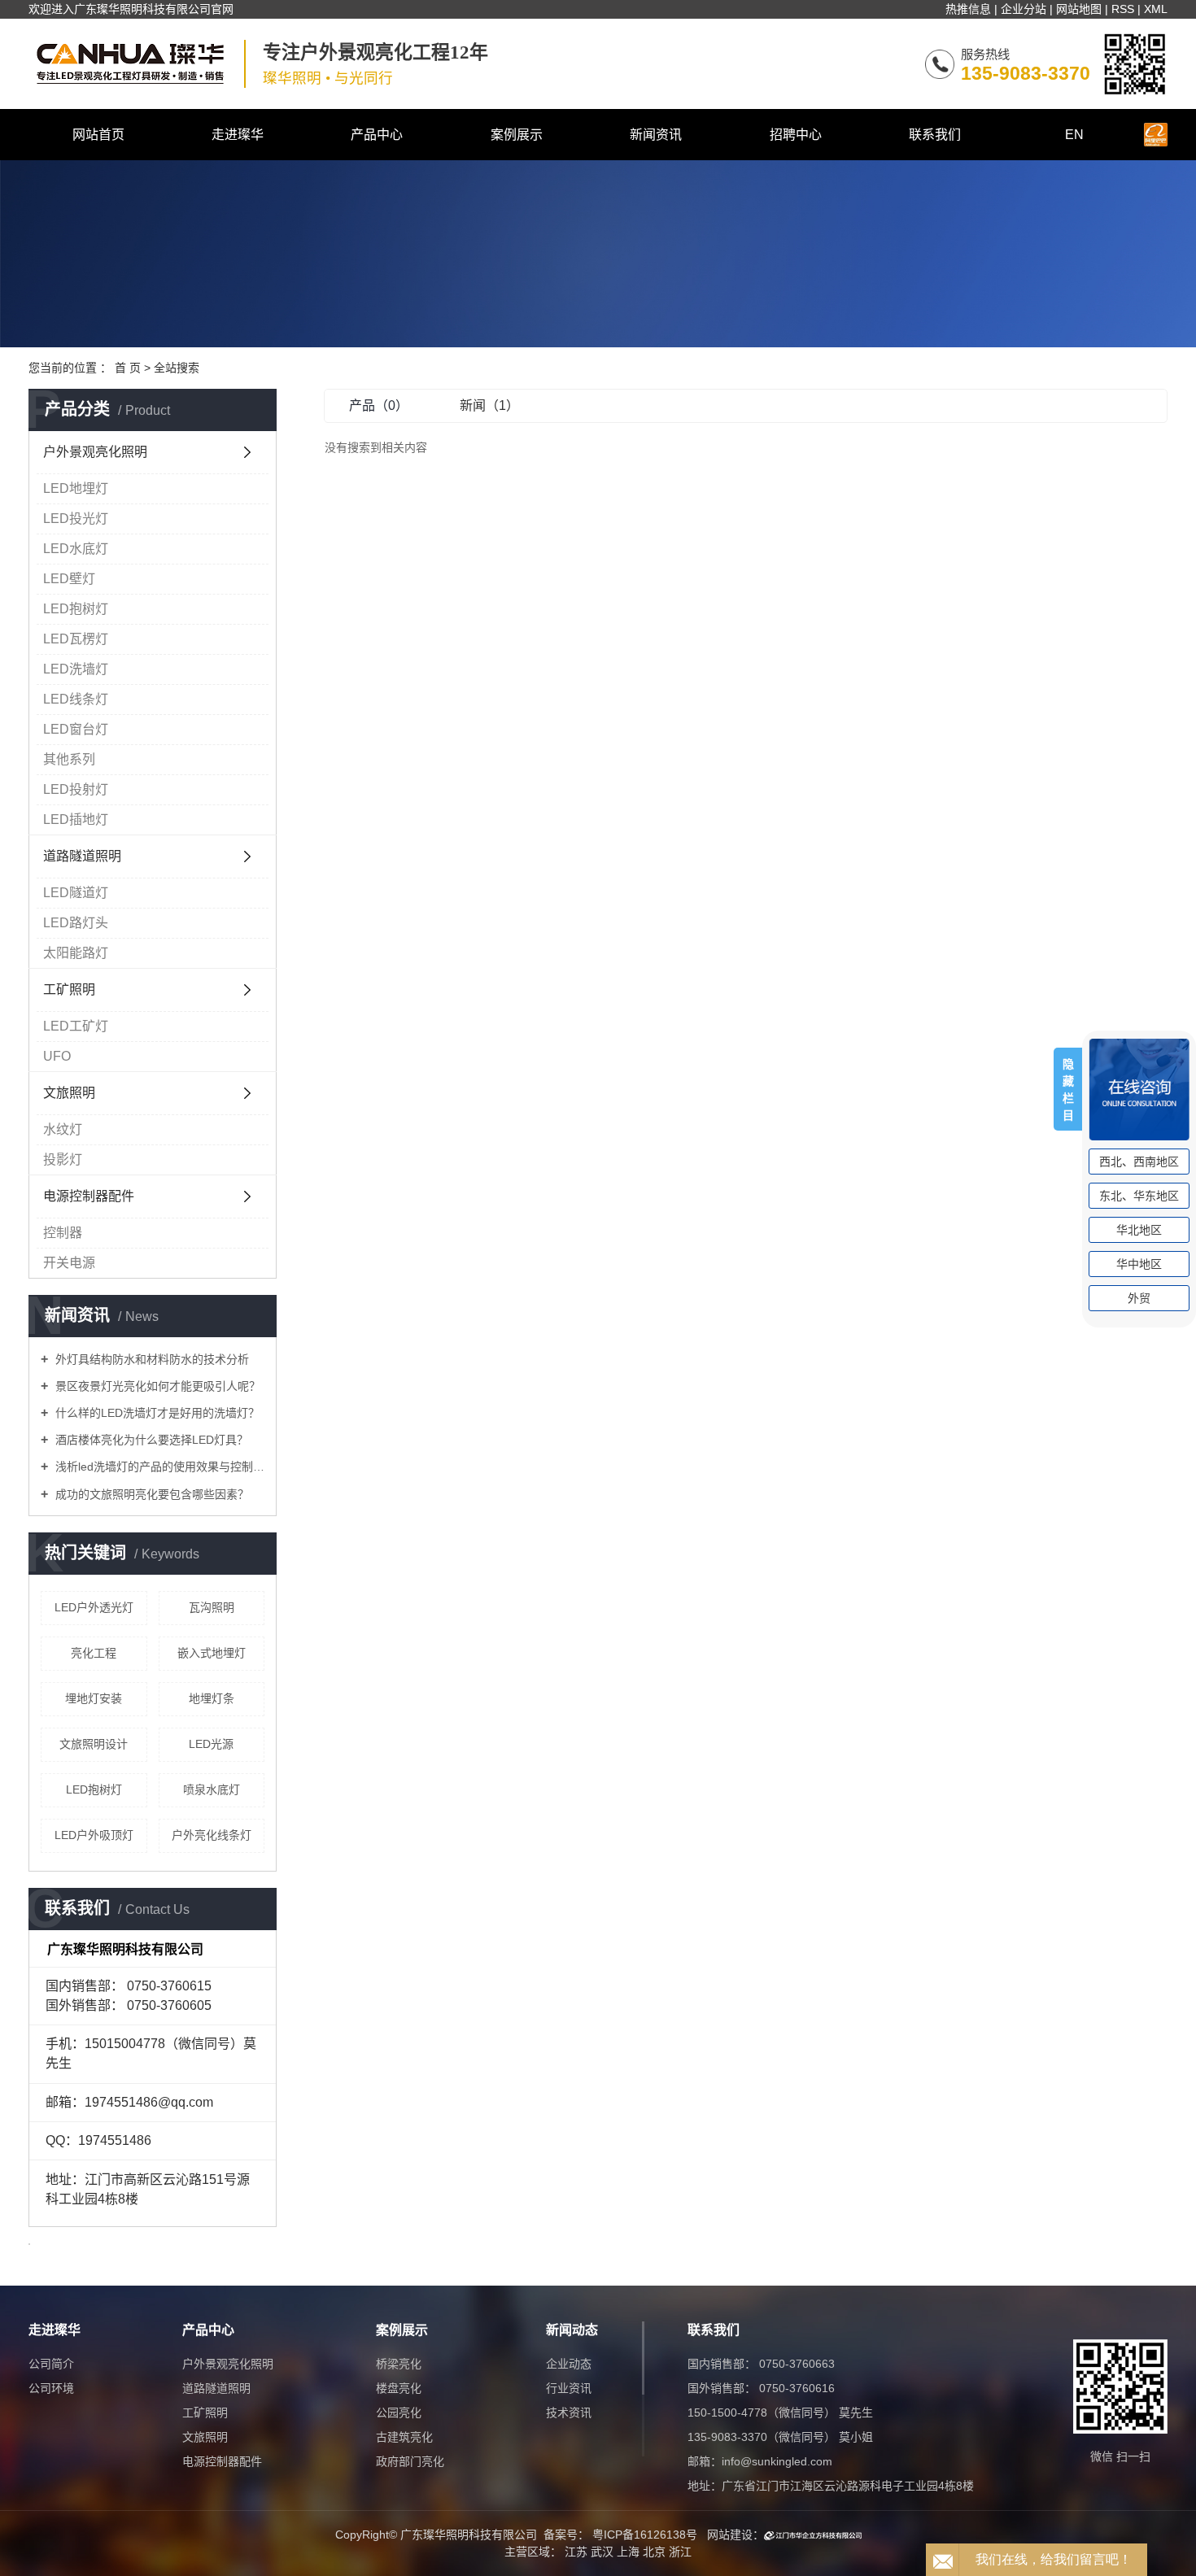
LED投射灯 (76, 789)
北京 (654, 2552)
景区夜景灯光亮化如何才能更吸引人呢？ (156, 1386)
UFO (57, 1056)
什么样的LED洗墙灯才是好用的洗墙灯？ (156, 1413)
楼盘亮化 (399, 2388)
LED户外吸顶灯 (94, 1835)
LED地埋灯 (76, 488)
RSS (1123, 9)
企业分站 (1024, 9)
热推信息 (968, 9)
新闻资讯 (656, 135)
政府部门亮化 (410, 2461)
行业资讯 (569, 2388)
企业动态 (569, 2364)
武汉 (602, 2552)
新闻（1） (489, 405)
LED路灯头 (76, 923)
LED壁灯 (69, 579)
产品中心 (377, 135)
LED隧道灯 (76, 893)
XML (1156, 9)
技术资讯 (569, 2413)
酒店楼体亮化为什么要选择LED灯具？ (150, 1440)
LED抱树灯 (76, 609)
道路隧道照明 (82, 856)
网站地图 (1079, 9)
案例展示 (517, 135)
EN (1074, 135)
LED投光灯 (76, 519)
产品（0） (379, 405)
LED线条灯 (76, 699)
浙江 (680, 2552)
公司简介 (51, 2364)
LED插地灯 (76, 819)
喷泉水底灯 (212, 1789)
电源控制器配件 (89, 1196)
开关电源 (69, 1263)
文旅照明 (69, 1093)
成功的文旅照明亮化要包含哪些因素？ (151, 1494)
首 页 (128, 368)
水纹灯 (63, 1129)
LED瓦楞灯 (76, 639)
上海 (628, 2552)
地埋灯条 (212, 1698)
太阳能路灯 (76, 953)
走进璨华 (238, 135)
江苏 (576, 2552)
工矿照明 (69, 989)
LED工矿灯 (76, 1026)
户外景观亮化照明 (95, 452)
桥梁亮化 (399, 2364)
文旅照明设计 (94, 1744)
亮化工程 (94, 1653)
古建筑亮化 (404, 2437)
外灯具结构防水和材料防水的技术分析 (151, 1359)
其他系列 (69, 759)
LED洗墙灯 (76, 669)
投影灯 (63, 1159)
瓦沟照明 (212, 1607)
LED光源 (211, 1744)
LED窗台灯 (76, 729)
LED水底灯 (76, 549)
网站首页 (98, 135)
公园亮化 (399, 2413)
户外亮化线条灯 (212, 1835)
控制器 (63, 1233)
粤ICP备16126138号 (645, 2535)
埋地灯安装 (94, 1698)
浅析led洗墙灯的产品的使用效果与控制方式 (158, 1467)
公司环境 (51, 2388)
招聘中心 (796, 135)
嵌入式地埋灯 (212, 1653)
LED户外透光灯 (94, 1607)
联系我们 (935, 135)
